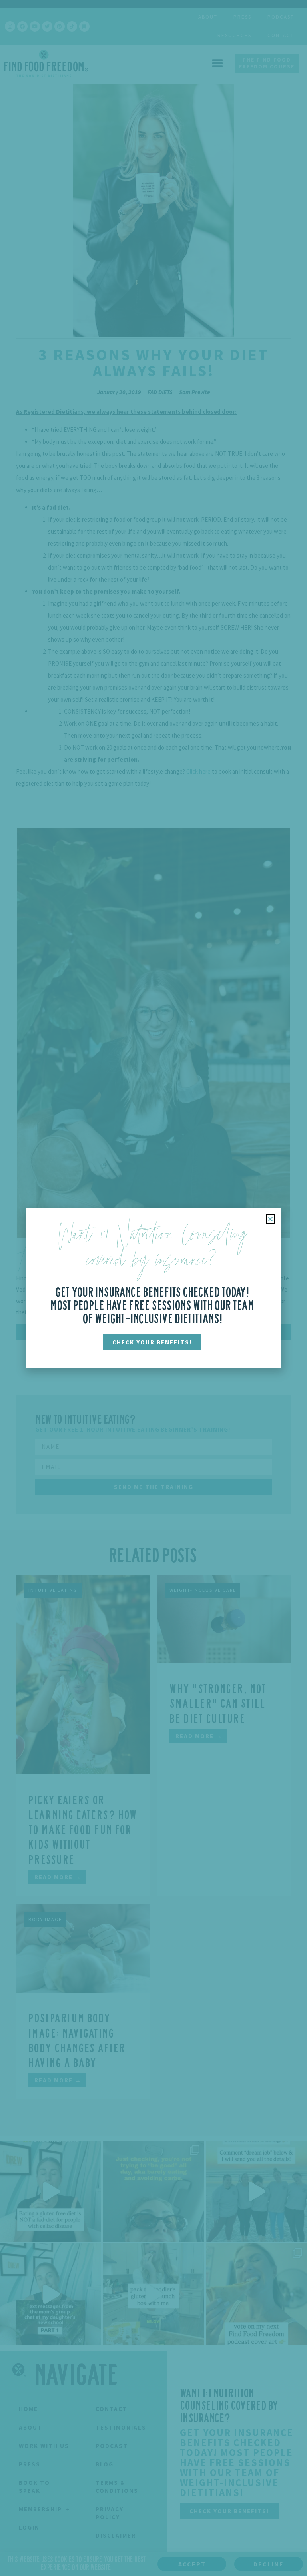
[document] (153, 1288)
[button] (270, 1219)
